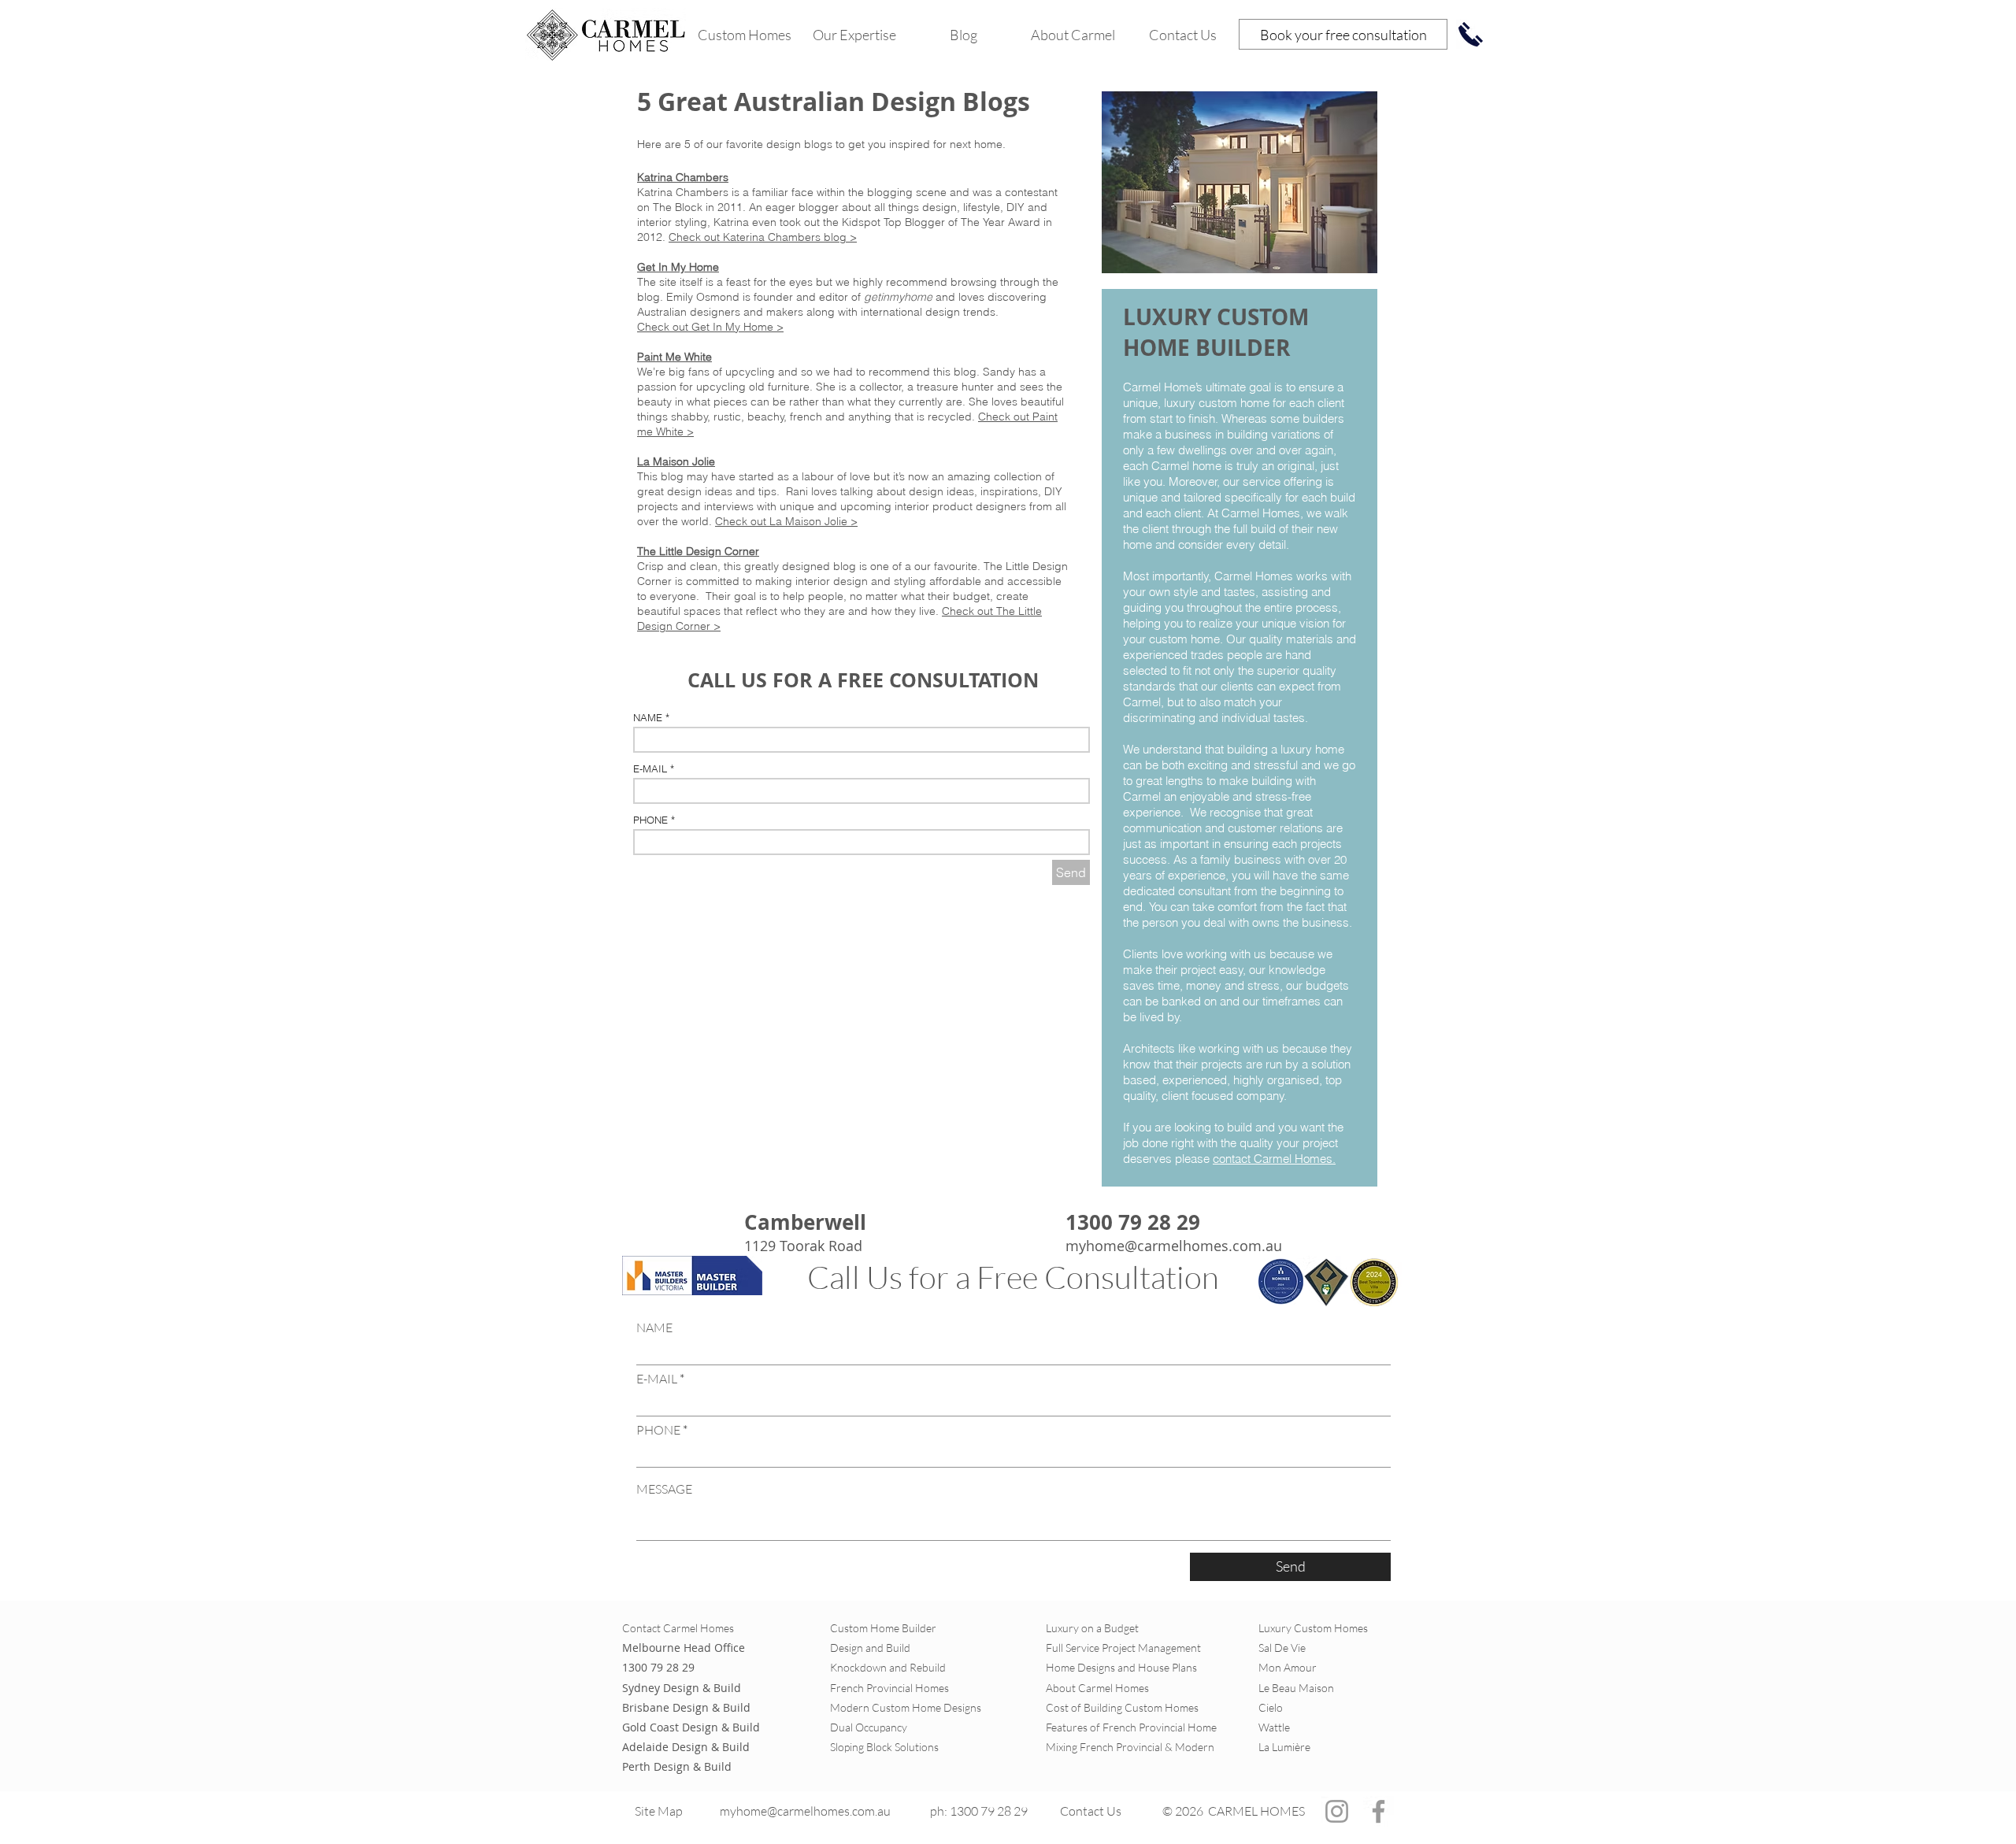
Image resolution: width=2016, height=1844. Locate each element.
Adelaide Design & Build (686, 1747)
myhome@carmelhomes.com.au (1174, 1246)
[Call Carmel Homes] (1471, 34)
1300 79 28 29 (658, 1667)
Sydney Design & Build (682, 1688)
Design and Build (870, 1648)
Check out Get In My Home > (710, 327)
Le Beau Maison (1296, 1688)
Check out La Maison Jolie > (786, 521)
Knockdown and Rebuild (888, 1667)
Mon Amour (1288, 1667)
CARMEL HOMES (1256, 1811)
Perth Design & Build (677, 1766)
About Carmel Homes (1097, 1688)
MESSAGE (664, 1489)
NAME (648, 718)
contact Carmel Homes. (1274, 1159)
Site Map (660, 1811)
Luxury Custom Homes (1313, 1628)
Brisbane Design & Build (686, 1707)
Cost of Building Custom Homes (1122, 1707)
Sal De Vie (1282, 1648)
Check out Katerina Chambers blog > (763, 237)
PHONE (650, 820)
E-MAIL (650, 769)
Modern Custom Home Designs (906, 1707)
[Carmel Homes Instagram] (1337, 1811)
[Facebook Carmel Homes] (1379, 1811)
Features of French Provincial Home (1131, 1727)
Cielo (1272, 1707)
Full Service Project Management (1123, 1648)
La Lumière (1284, 1747)
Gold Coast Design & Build (691, 1727)
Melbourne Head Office (684, 1648)
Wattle (1274, 1727)
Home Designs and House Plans (1121, 1667)
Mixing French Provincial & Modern (1130, 1747)
